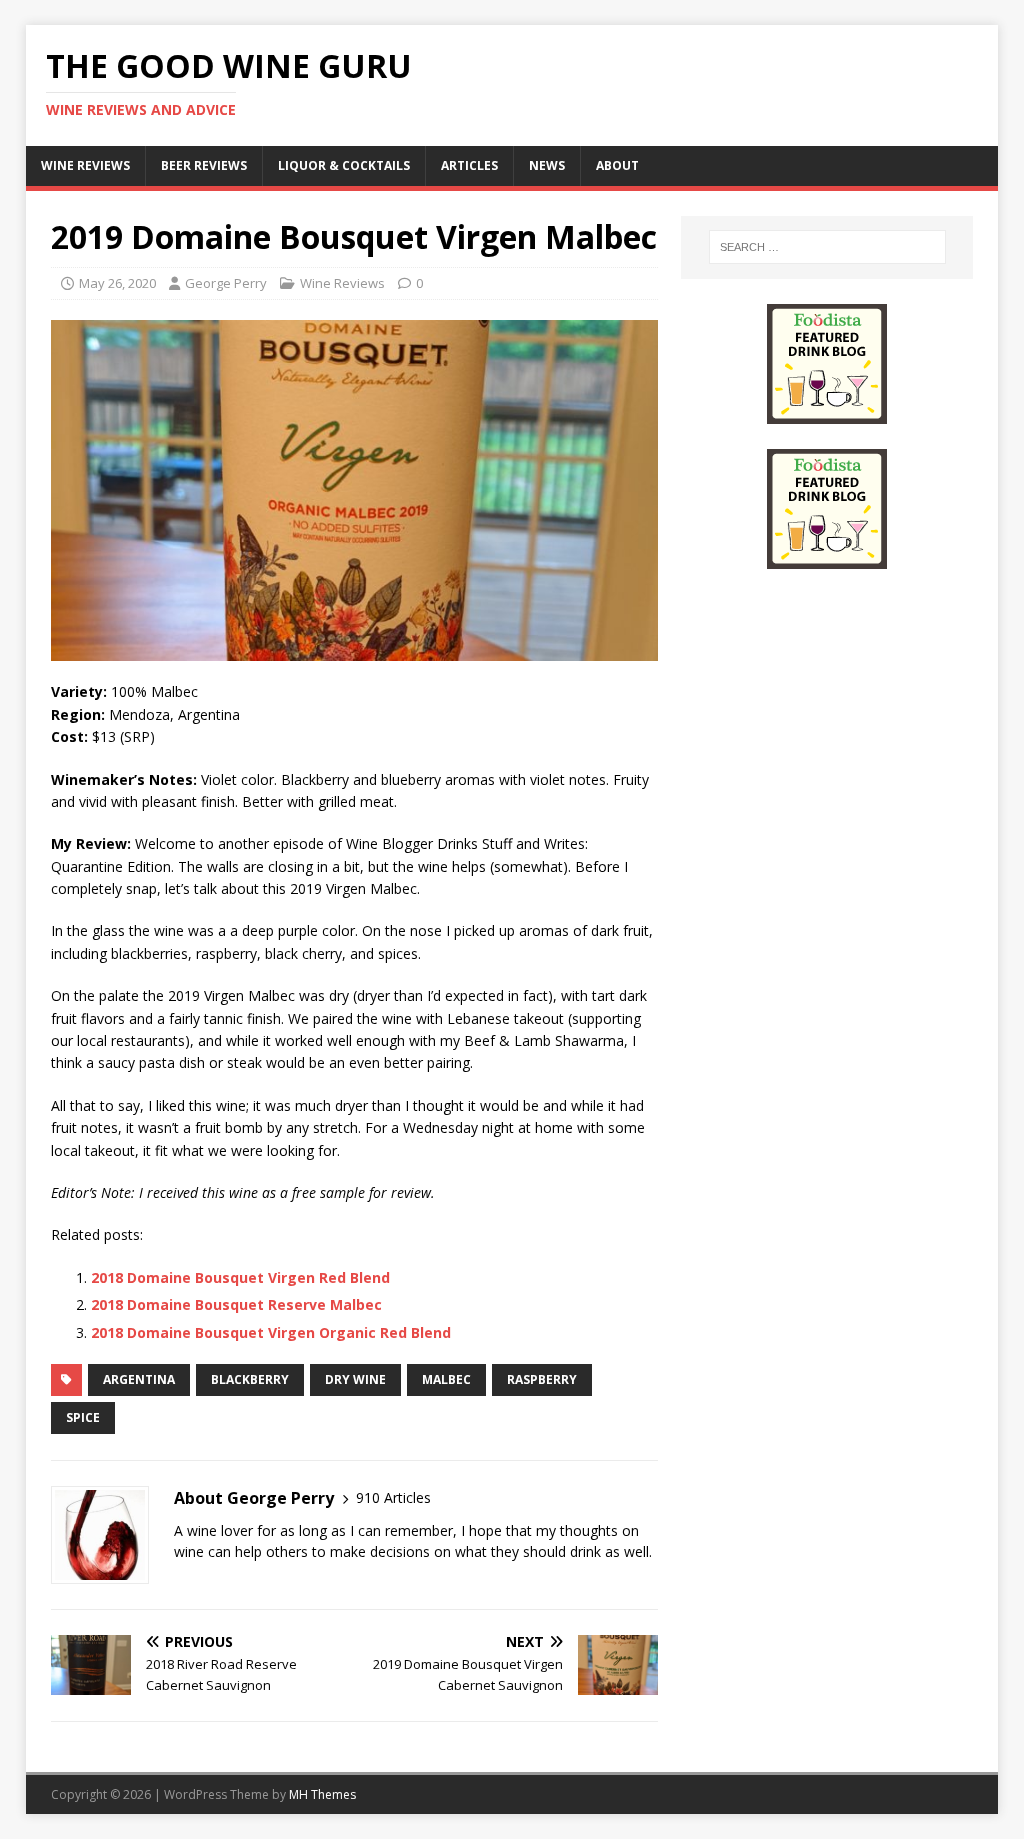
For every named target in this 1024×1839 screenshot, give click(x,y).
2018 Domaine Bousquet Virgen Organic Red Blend (271, 1332)
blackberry (250, 1379)
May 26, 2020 (117, 283)
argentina (139, 1379)
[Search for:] (827, 247)
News (547, 165)
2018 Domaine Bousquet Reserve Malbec (236, 1304)
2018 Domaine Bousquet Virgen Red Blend (240, 1277)
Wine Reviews (85, 165)
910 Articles (393, 1497)
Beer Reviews (204, 165)
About (617, 165)
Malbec (446, 1379)
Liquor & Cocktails (344, 165)
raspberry (542, 1379)
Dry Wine (355, 1379)
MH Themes (322, 1794)
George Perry (226, 283)
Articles (469, 165)
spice (83, 1417)
